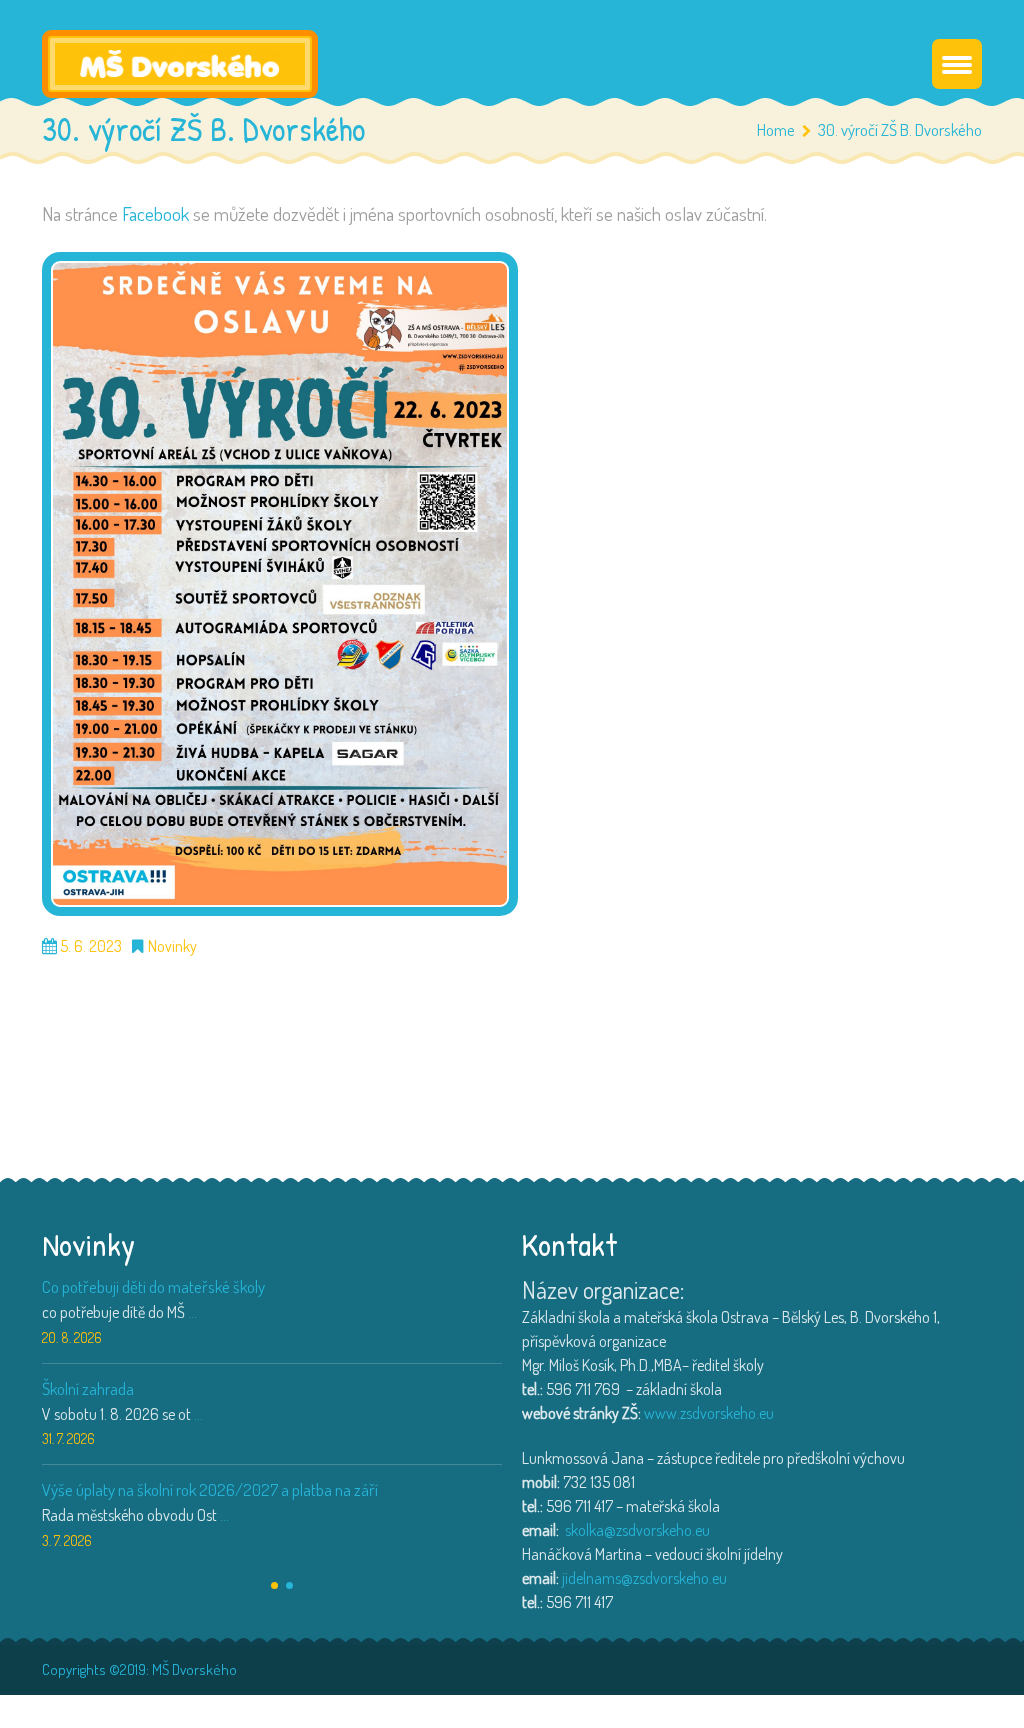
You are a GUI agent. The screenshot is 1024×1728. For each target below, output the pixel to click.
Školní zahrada (88, 1388)
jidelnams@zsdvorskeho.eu (644, 1578)
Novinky (172, 946)
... (192, 1312)
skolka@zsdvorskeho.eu (637, 1530)
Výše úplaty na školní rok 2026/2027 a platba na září (210, 1489)
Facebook (155, 213)
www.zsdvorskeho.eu (709, 1413)
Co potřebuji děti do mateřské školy (153, 1286)
